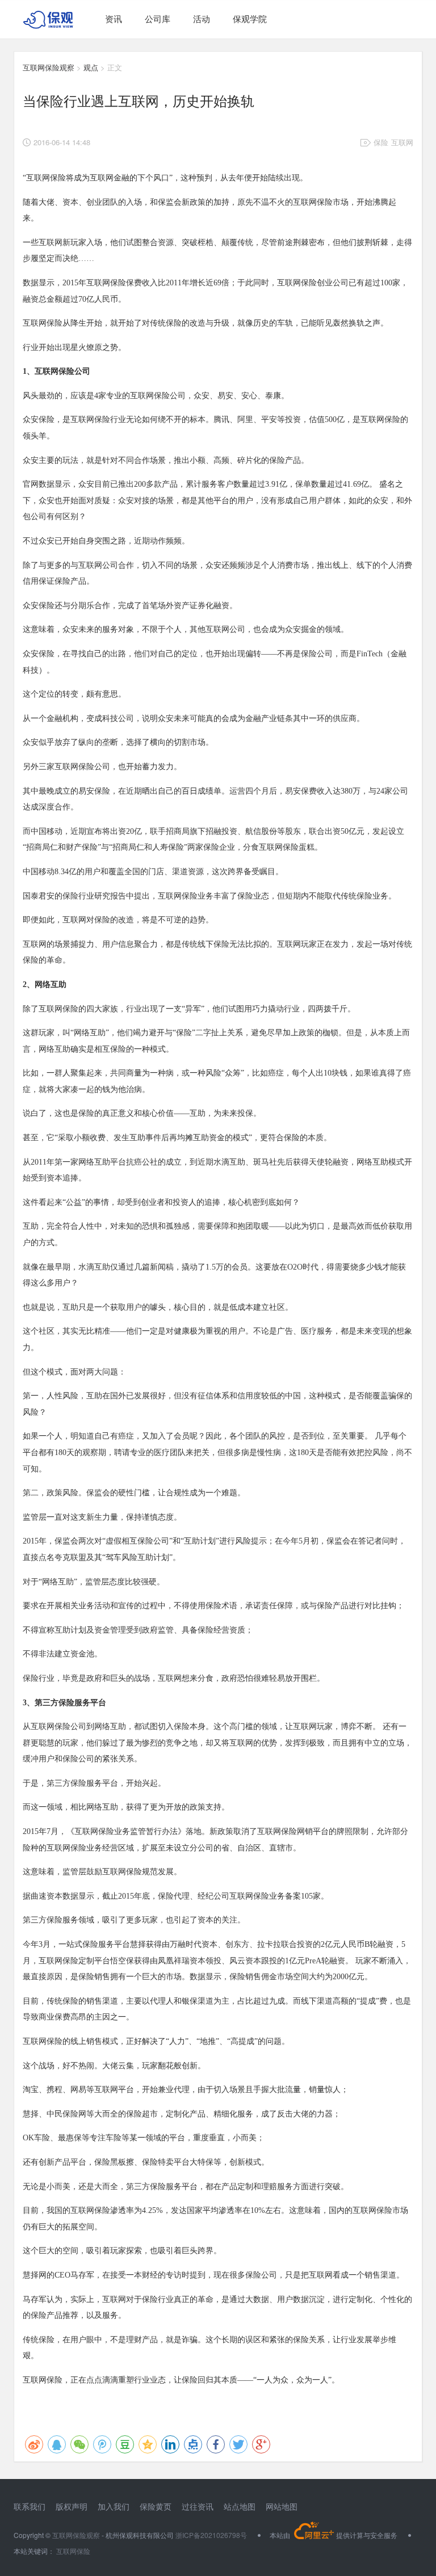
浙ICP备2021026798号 (211, 2535)
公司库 (158, 18)
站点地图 (240, 2506)
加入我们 (114, 2506)
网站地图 (282, 2506)
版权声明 (72, 2506)
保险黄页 (156, 2506)
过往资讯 (198, 2506)
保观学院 (250, 18)
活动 (202, 18)
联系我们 (30, 2506)
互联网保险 (72, 2551)
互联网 (402, 142)
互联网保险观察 (49, 67)
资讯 (114, 18)
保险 (381, 142)
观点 (91, 67)
